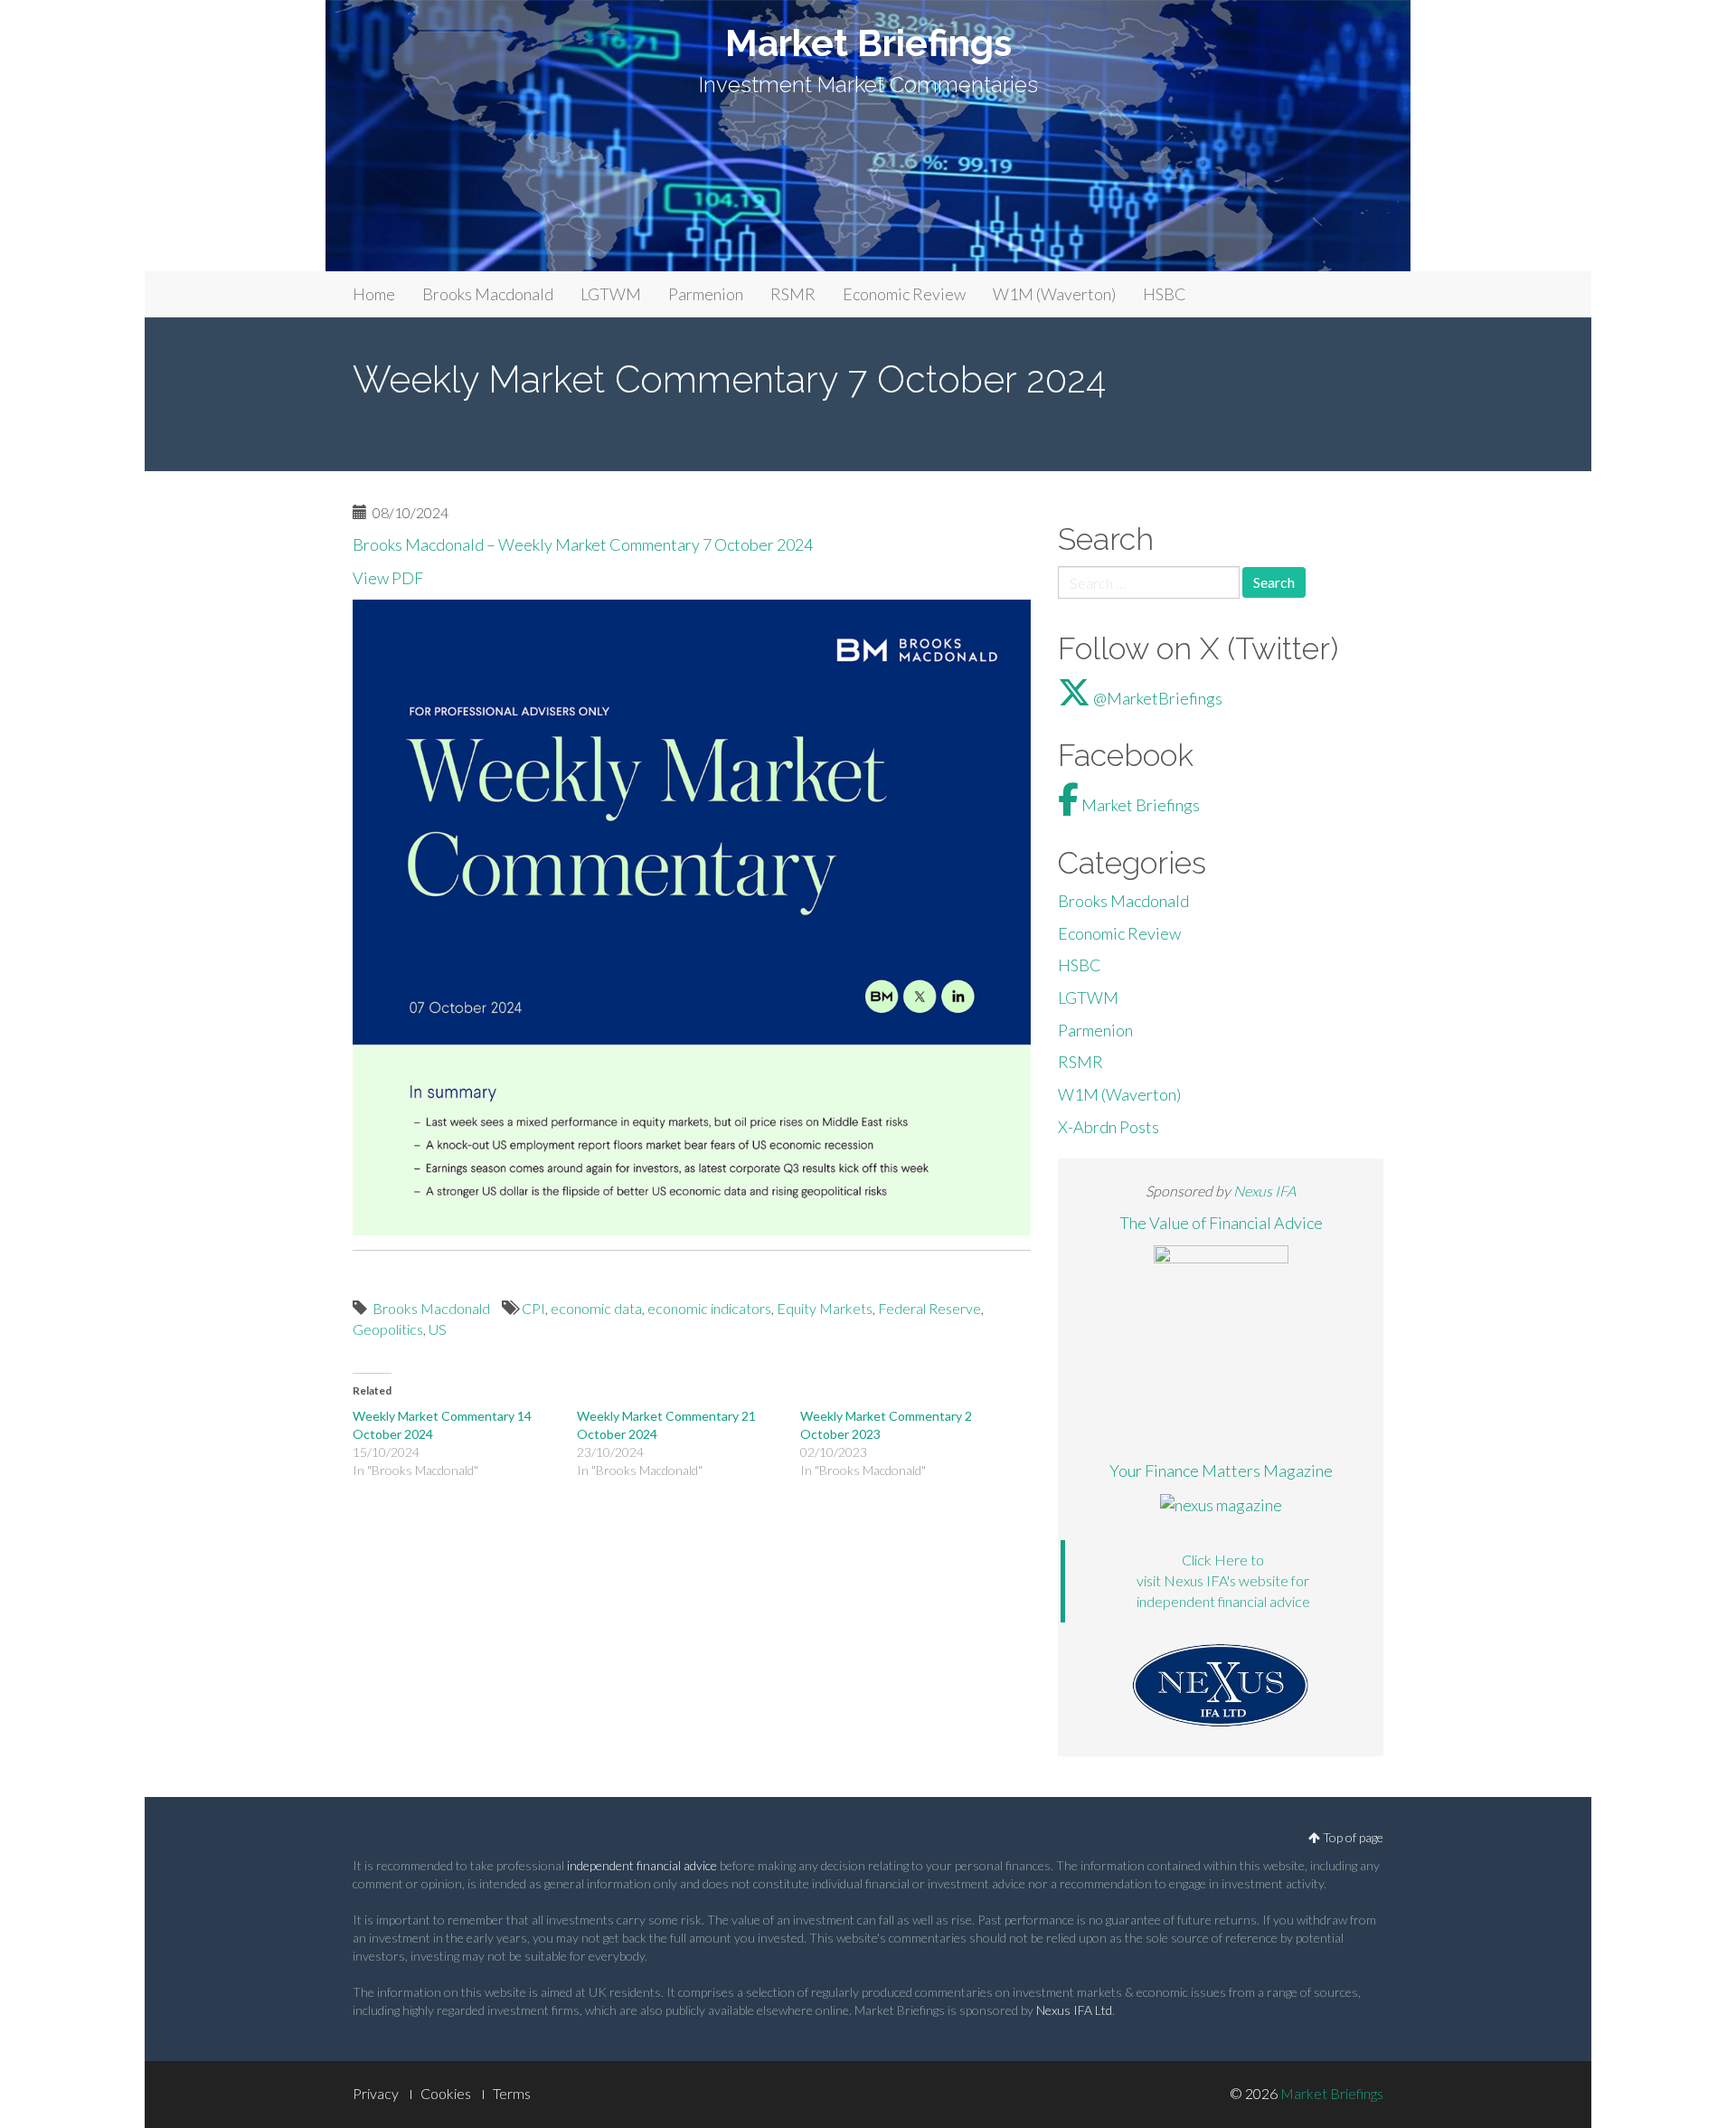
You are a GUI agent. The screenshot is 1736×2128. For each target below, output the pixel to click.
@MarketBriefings (1156, 698)
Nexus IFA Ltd (1074, 2010)
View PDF (388, 578)
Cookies (446, 2093)
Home (374, 294)
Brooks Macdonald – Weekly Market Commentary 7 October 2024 (584, 544)
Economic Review (904, 294)
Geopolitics (388, 1329)
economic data (596, 1308)
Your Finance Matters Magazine (1221, 1471)
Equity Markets (825, 1308)
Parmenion (706, 294)
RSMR (793, 294)
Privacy (376, 2093)
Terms (512, 2093)
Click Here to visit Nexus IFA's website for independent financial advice (1223, 1580)
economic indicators (709, 1308)
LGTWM (611, 294)
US (438, 1329)
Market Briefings (868, 43)
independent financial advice (642, 1865)
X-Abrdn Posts (1109, 1127)
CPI (533, 1308)
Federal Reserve (929, 1308)
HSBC (1165, 294)
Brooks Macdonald (488, 294)
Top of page (1352, 1837)
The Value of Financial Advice (1221, 1223)
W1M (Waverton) (1054, 294)
